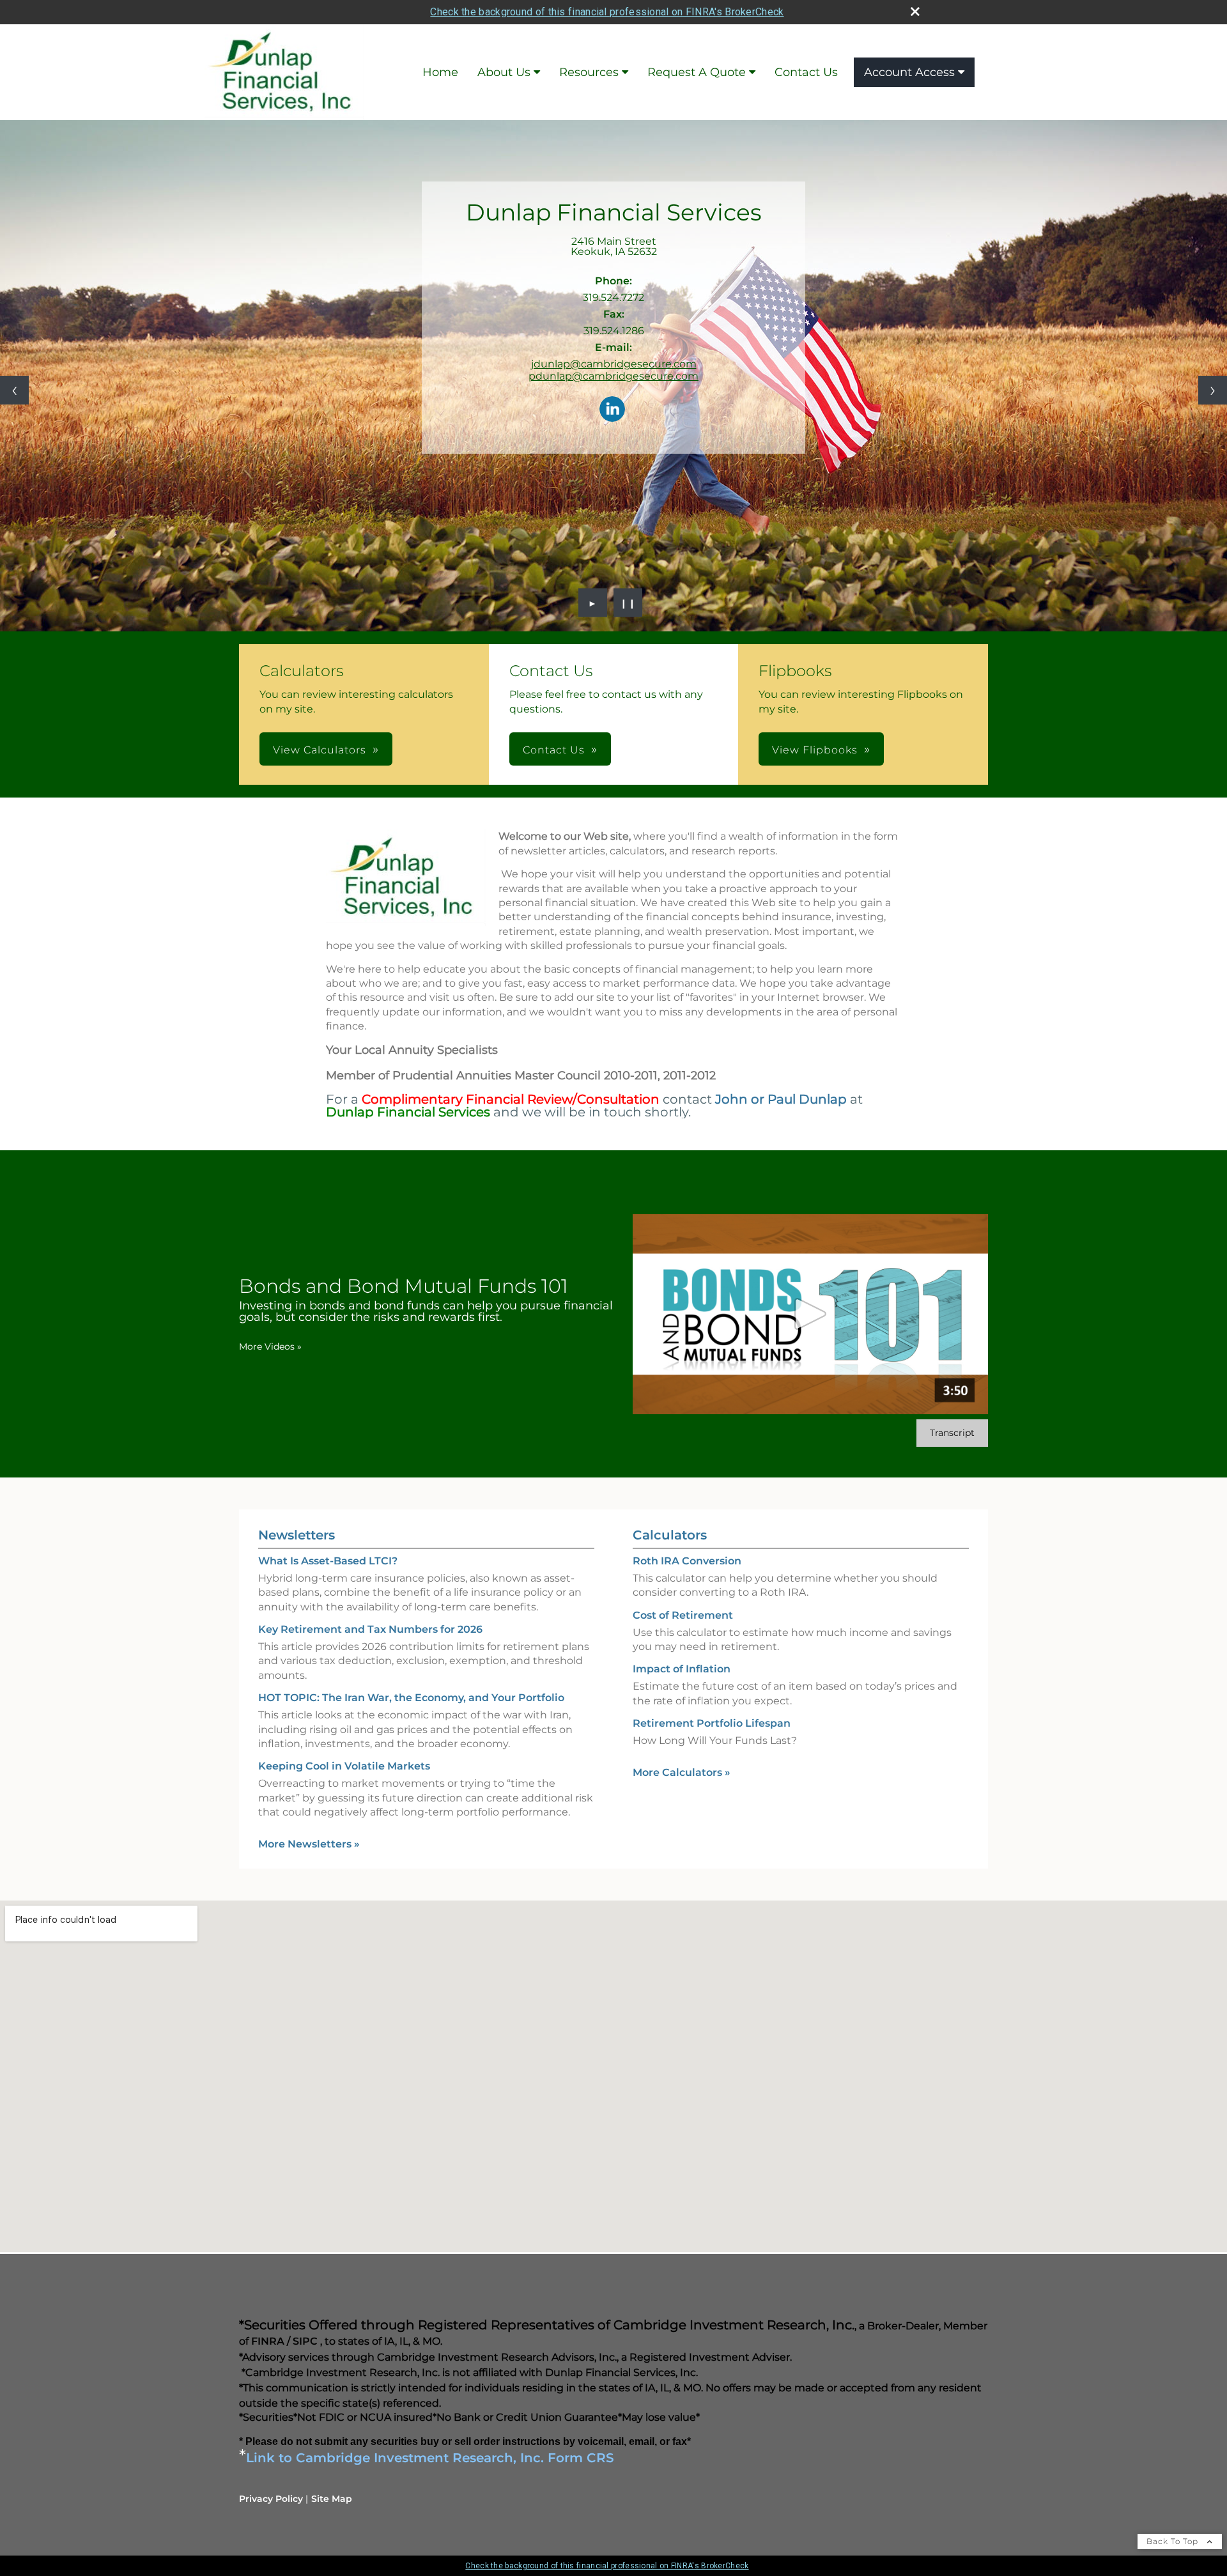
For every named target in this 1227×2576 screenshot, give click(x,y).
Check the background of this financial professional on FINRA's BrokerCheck (607, 12)
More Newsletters (309, 1844)
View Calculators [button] (320, 750)
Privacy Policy (271, 2499)
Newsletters (297, 1535)
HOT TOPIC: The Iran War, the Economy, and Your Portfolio (411, 1698)
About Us (504, 72)
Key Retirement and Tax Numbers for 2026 (370, 1629)
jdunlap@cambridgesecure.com (614, 364)
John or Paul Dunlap (781, 1099)
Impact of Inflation (682, 1669)
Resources (589, 72)
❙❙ (628, 603)
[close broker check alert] (915, 12)
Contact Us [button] (554, 750)
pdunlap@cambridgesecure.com (613, 376)
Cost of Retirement (683, 1615)
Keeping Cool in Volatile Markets (344, 1766)
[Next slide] (1213, 390)
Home (440, 72)
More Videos (270, 1346)
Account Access (909, 72)
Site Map (332, 2499)
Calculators (670, 1535)
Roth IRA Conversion (687, 1561)
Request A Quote (697, 72)
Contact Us (806, 72)
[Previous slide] (14, 390)
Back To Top (1174, 2541)
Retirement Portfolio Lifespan (712, 1723)
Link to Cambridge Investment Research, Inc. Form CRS (430, 2458)
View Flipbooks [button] (815, 750)
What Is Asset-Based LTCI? (328, 1561)
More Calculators (682, 1772)
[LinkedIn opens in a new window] (612, 410)
